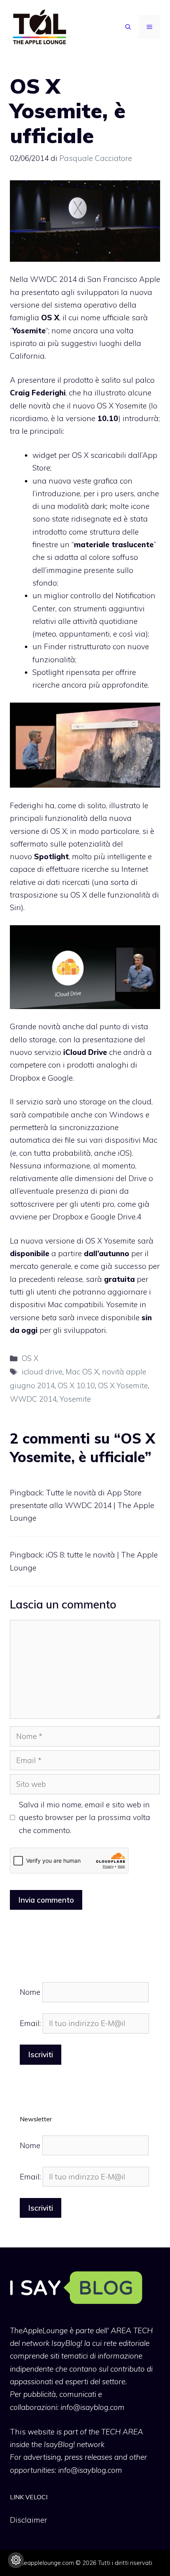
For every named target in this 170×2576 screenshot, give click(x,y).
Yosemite (75, 1399)
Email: (31, 2023)
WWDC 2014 (53, 279)
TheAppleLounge (39, 2330)
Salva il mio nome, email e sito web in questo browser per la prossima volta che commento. (85, 1817)
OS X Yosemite (123, 1385)
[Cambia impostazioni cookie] (16, 2560)
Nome (30, 1992)
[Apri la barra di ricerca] (128, 27)
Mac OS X (82, 1372)
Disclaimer (28, 2520)
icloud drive (42, 1372)
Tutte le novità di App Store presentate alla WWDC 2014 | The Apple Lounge (82, 1505)
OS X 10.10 (76, 1385)
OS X (30, 1358)
